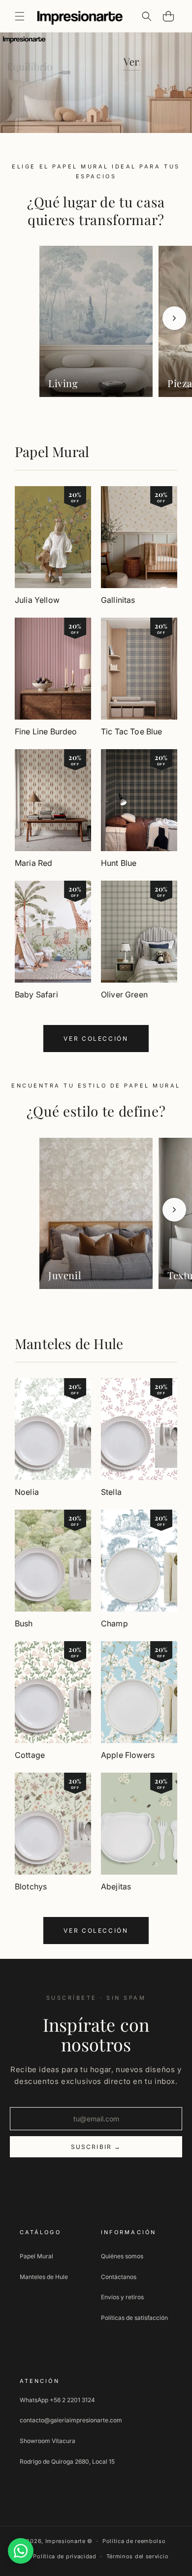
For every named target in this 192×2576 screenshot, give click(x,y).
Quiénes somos (122, 2256)
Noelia (27, 1492)
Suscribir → (96, 2147)
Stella (111, 1492)
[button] (20, 16)
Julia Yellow (37, 600)
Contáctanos (119, 2277)
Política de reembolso (134, 2541)
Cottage (30, 1755)
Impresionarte (65, 2541)
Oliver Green (124, 994)
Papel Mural (52, 451)
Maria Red (33, 863)
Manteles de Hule (69, 1343)
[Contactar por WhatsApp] (21, 2551)
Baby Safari (36, 994)
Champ (114, 1623)
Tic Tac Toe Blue (132, 731)
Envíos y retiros (122, 2297)
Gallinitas (118, 600)
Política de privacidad (64, 2556)
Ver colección (96, 1039)
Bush (24, 1623)
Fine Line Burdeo (46, 731)
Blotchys (31, 1886)
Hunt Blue (119, 863)
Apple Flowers (128, 1755)
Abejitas (116, 1886)
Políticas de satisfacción (134, 2318)
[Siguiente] (174, 318)
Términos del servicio (138, 2556)
